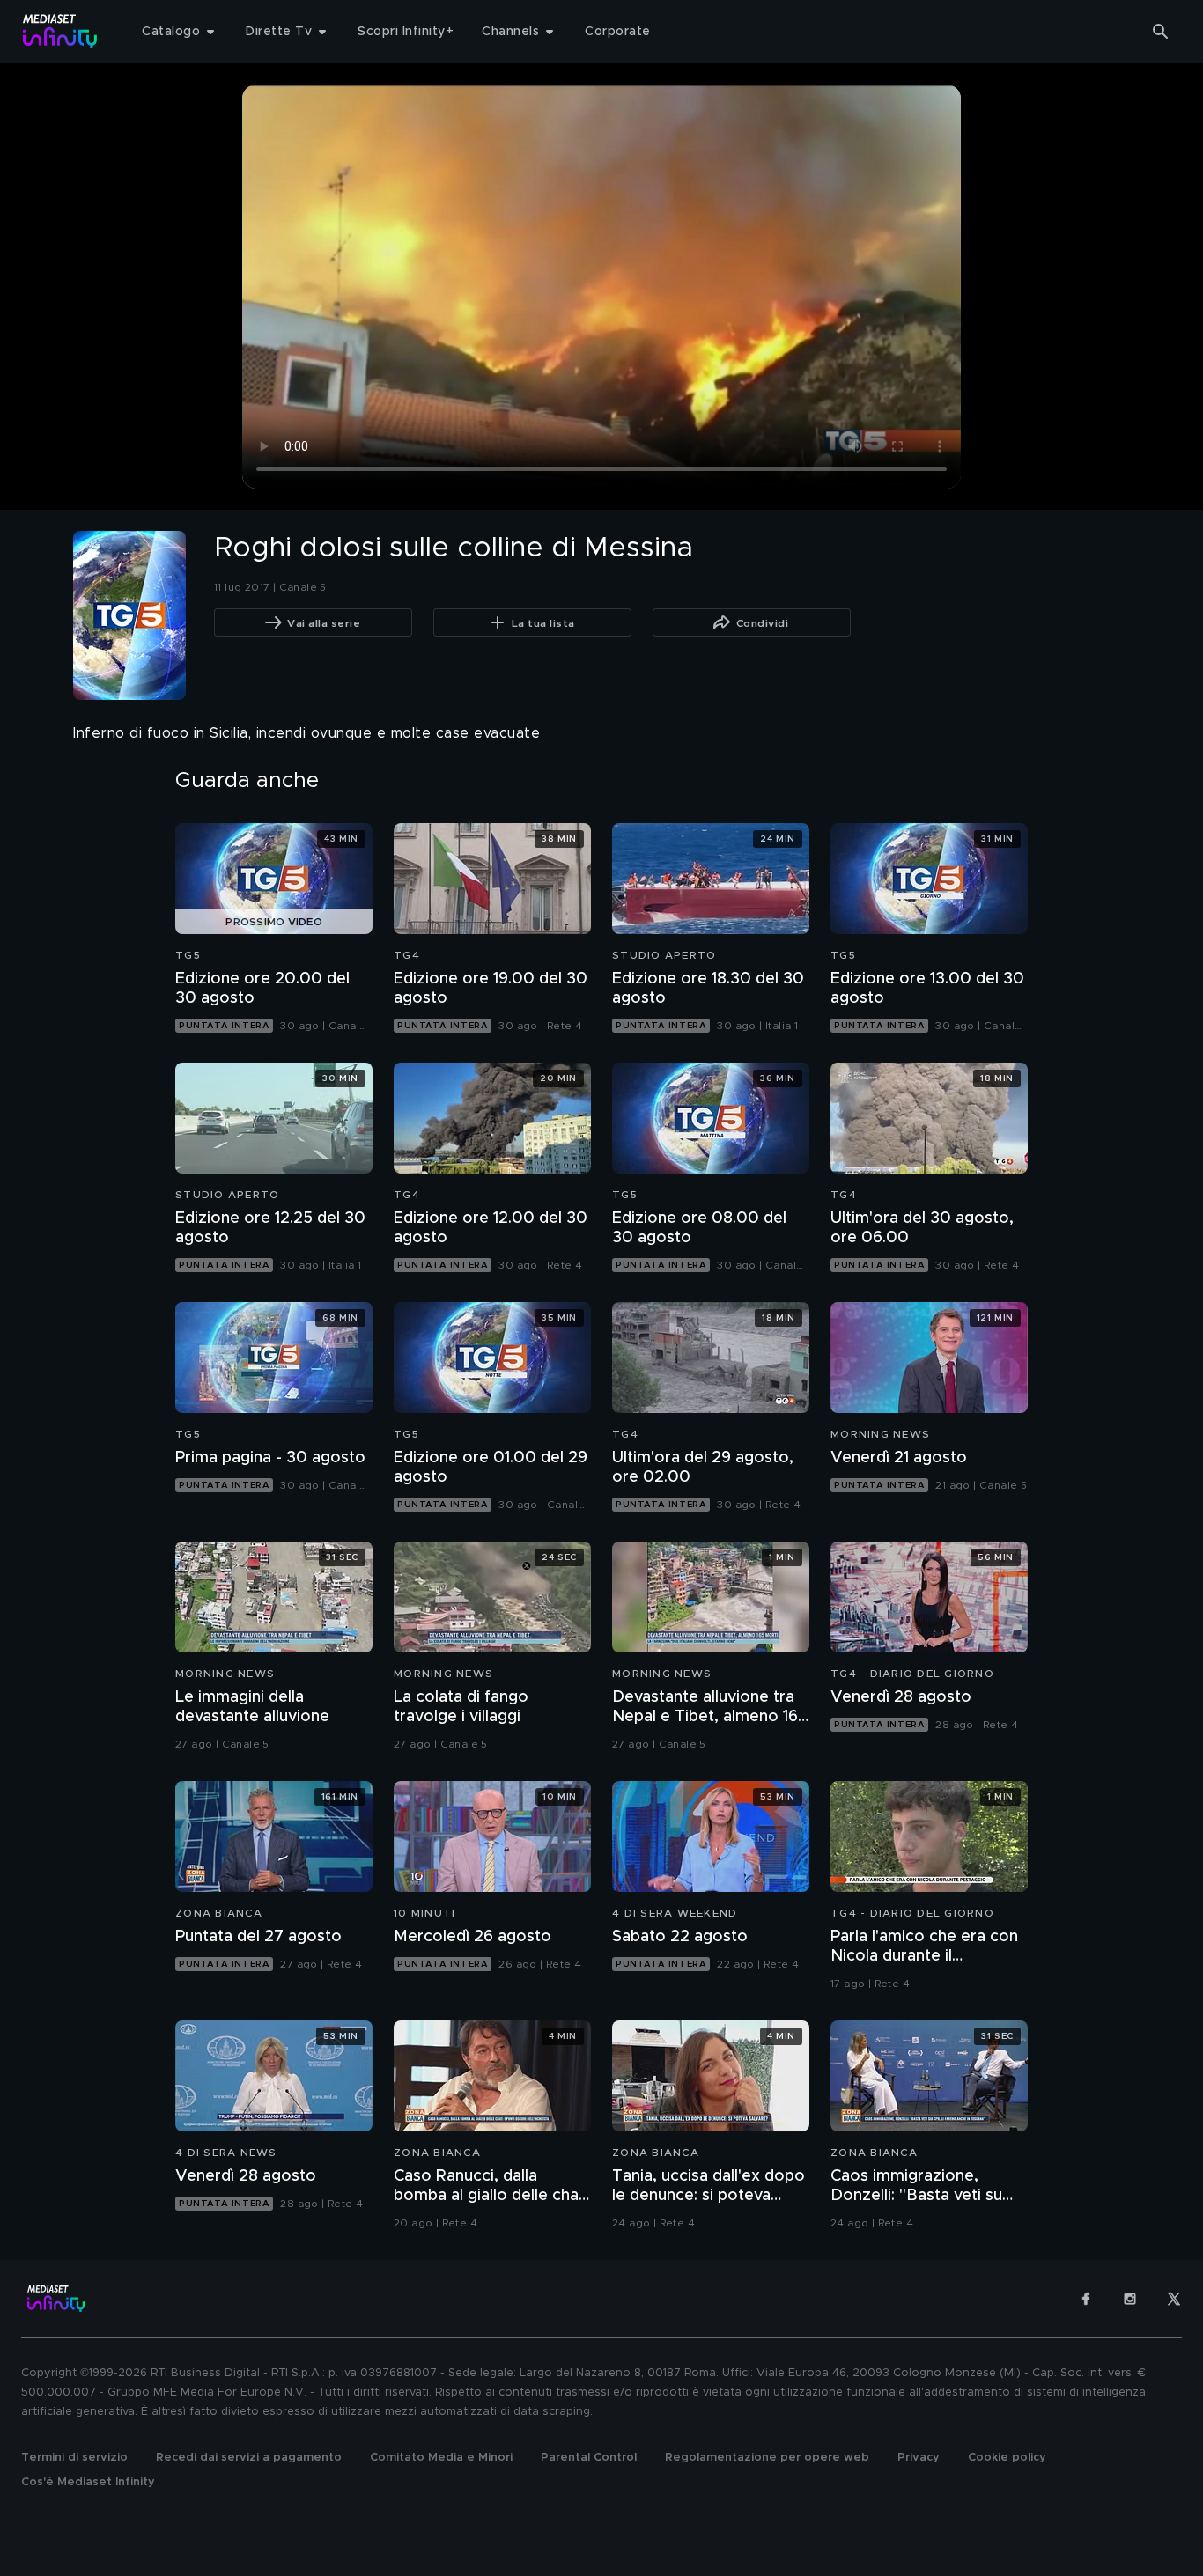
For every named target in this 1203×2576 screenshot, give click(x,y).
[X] (1174, 2299)
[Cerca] (1161, 32)
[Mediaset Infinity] (60, 31)
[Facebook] (1086, 2299)
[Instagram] (1130, 2299)
